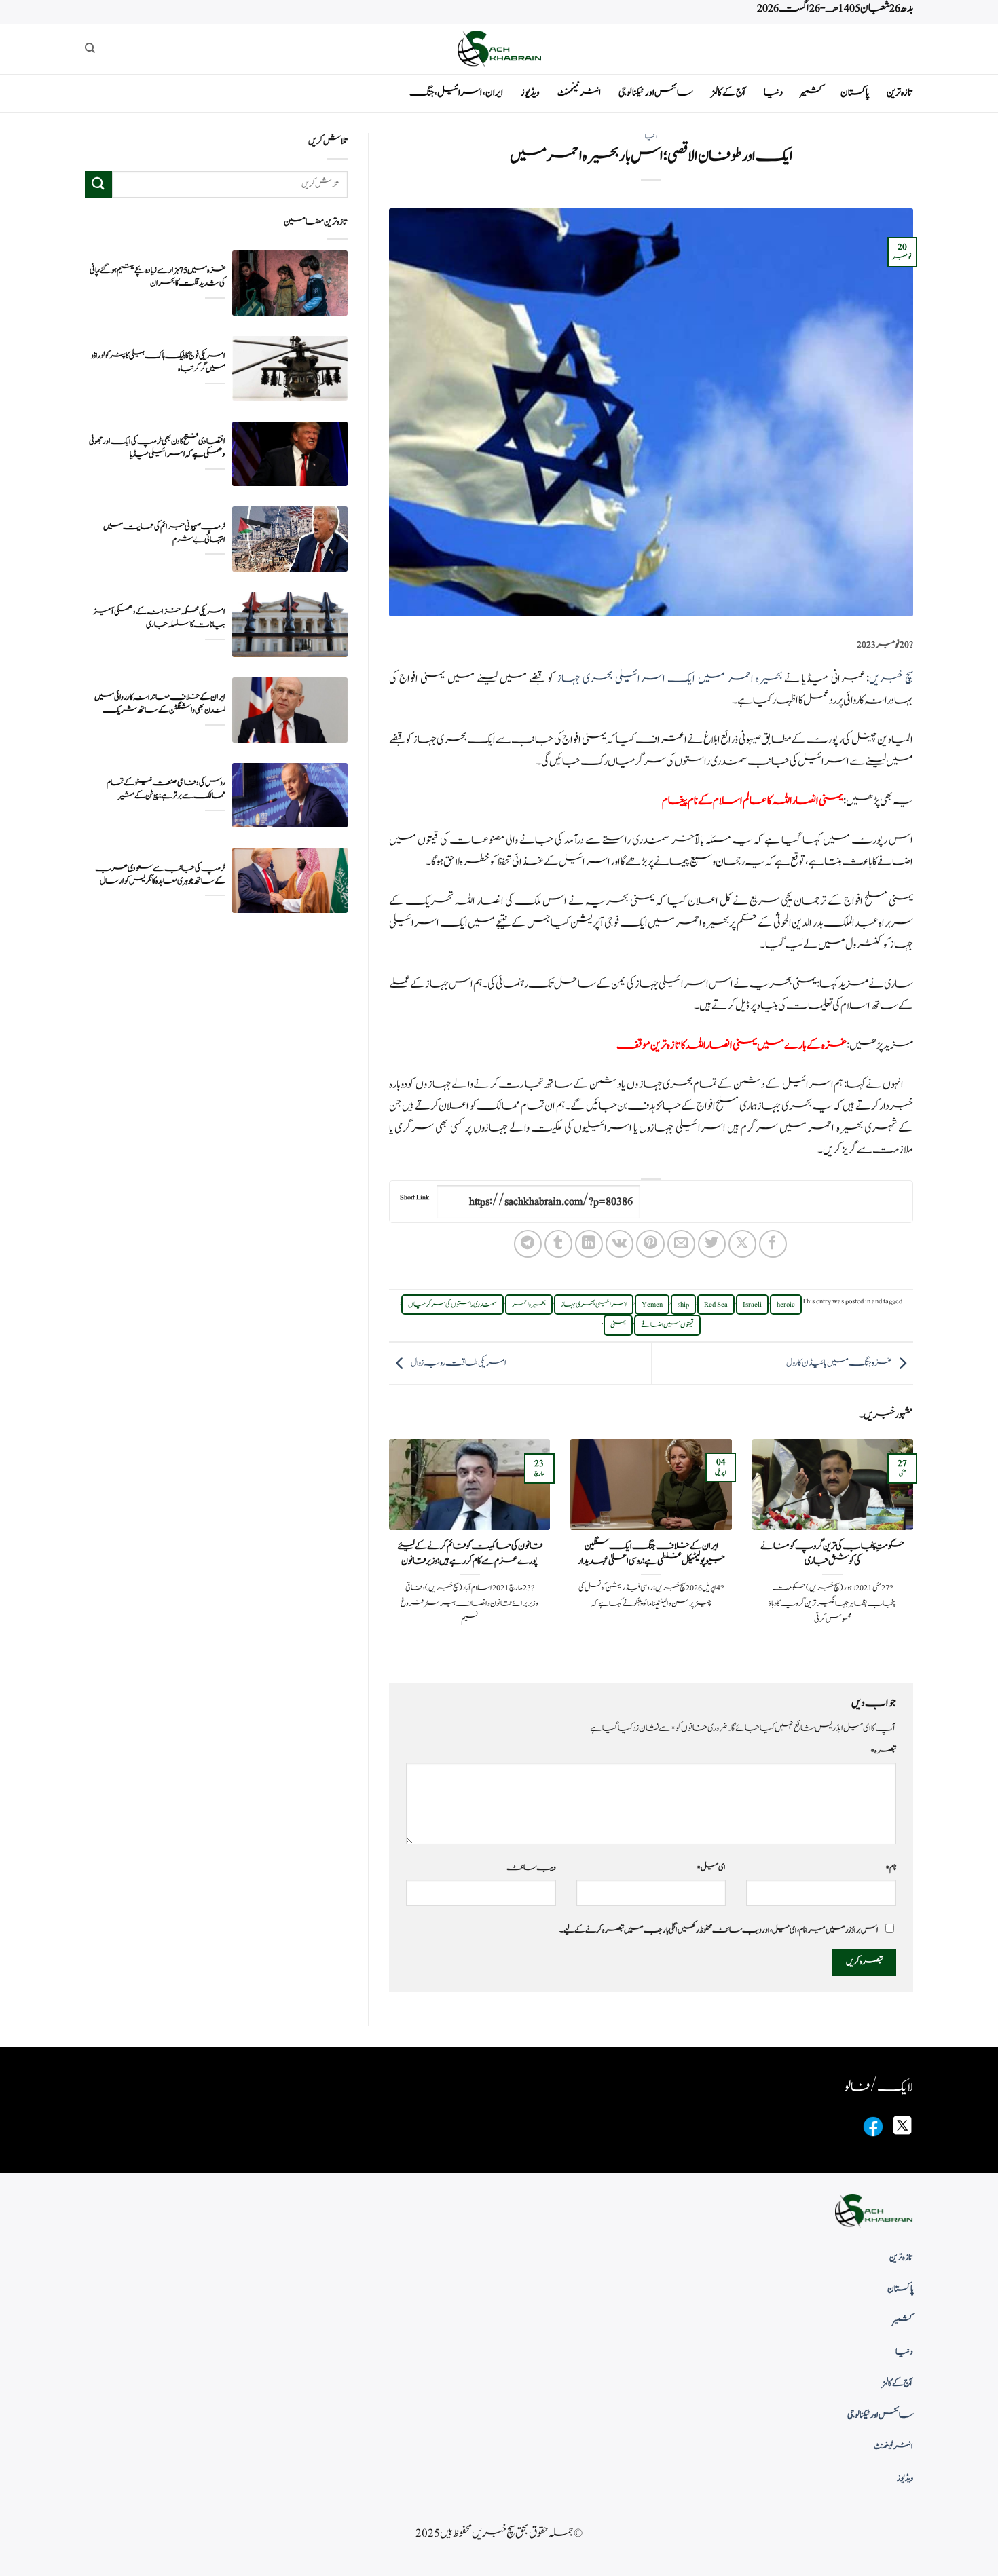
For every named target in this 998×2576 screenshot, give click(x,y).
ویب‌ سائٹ (531, 1867)
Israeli (752, 1305)
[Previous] (916, 1549)
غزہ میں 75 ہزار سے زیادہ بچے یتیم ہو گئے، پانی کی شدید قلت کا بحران (158, 276)
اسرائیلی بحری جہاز (594, 1305)
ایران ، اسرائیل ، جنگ (456, 93)
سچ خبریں (891, 679)
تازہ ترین (900, 93)
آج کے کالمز (728, 93)
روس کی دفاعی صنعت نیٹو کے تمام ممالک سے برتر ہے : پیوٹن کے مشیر (166, 789)
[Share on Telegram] (528, 1244)
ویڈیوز (530, 93)
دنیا (773, 93)
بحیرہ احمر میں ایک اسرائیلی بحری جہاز (669, 679)
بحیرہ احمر (529, 1305)
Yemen (652, 1305)
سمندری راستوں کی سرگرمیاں (452, 1305)
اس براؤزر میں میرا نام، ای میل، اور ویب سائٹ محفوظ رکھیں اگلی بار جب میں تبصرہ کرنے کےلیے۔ (719, 1930)
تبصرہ (883, 1751)
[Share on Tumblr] (558, 1244)
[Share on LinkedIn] (589, 1244)
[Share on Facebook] (773, 1244)
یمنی (618, 1325)
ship (683, 1305)
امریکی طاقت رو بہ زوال (459, 1363)
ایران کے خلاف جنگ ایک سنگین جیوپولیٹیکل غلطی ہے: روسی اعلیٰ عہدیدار (651, 1553)
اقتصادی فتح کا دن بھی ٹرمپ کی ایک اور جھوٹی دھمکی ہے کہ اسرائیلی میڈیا (157, 447)
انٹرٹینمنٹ (579, 93)
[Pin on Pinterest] (650, 1244)
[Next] (386, 1549)
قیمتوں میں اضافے (667, 1325)
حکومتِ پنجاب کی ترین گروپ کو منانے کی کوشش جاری (832, 1553)
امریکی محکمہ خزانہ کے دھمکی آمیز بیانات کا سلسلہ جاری (159, 618)
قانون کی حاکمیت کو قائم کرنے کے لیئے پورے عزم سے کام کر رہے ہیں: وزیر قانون (470, 1553)
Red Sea (716, 1305)
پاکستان (855, 93)
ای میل (711, 1867)
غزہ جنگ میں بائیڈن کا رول (839, 1363)
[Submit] (98, 184)
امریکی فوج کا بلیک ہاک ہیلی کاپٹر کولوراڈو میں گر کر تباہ (158, 362)
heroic (786, 1305)
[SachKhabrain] (499, 49)
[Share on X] (742, 1244)
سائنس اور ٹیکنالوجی (656, 93)
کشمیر (812, 93)
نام (891, 1867)
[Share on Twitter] (712, 1244)
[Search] (90, 48)
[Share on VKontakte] (620, 1244)
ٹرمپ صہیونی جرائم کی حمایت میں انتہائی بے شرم (164, 533)
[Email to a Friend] (681, 1244)
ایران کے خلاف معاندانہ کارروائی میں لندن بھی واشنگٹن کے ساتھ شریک (160, 703)
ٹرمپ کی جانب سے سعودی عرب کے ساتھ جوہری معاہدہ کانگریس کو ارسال (160, 874)
